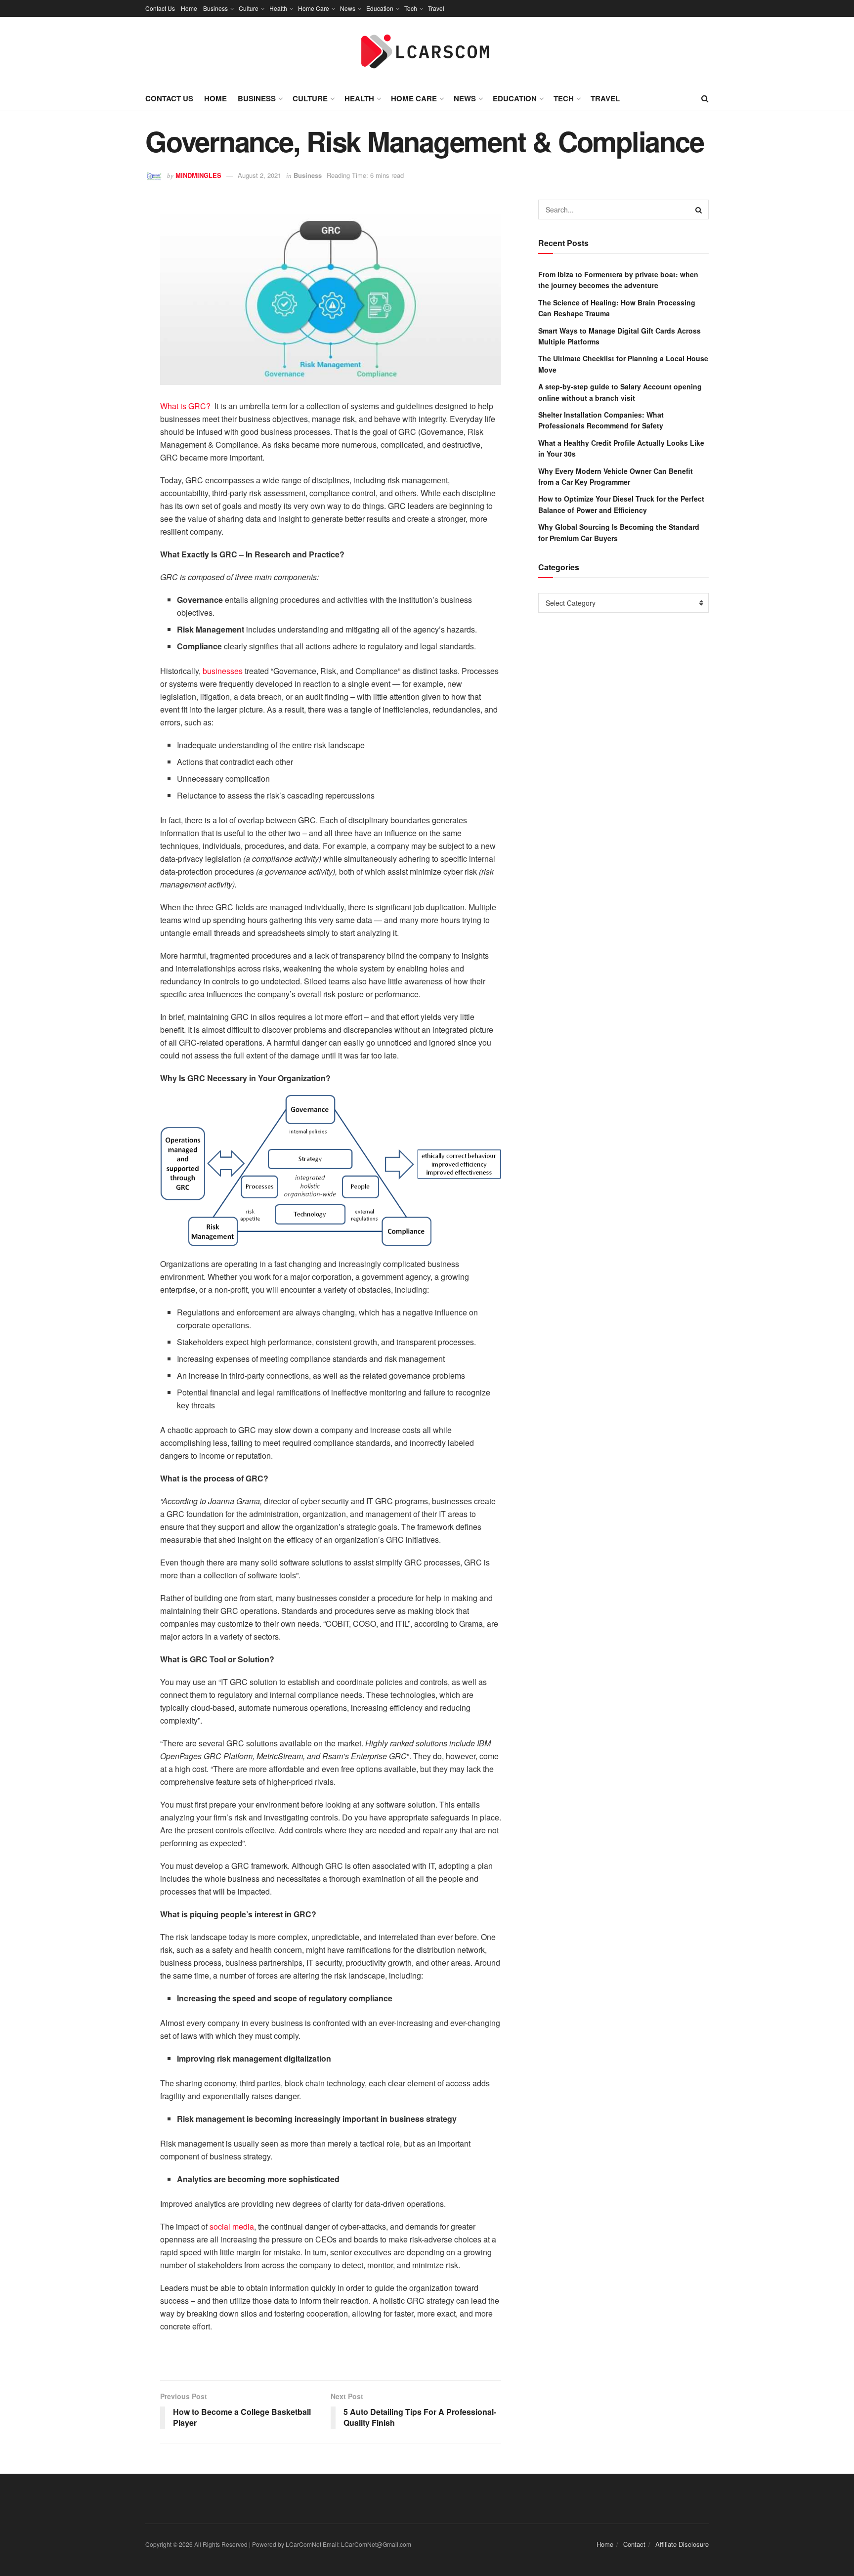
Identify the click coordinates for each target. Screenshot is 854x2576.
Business (215, 8)
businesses (224, 671)
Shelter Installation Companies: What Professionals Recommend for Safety (601, 420)
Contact (634, 2544)
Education (380, 8)
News (348, 8)
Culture (249, 8)
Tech (411, 8)
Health (278, 8)
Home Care (314, 8)
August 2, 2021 (259, 175)
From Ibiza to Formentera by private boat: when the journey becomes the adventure (618, 280)
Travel (436, 8)
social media (232, 2226)
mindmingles (198, 175)
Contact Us (160, 8)
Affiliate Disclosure (682, 2544)
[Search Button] (699, 210)
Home (189, 8)
